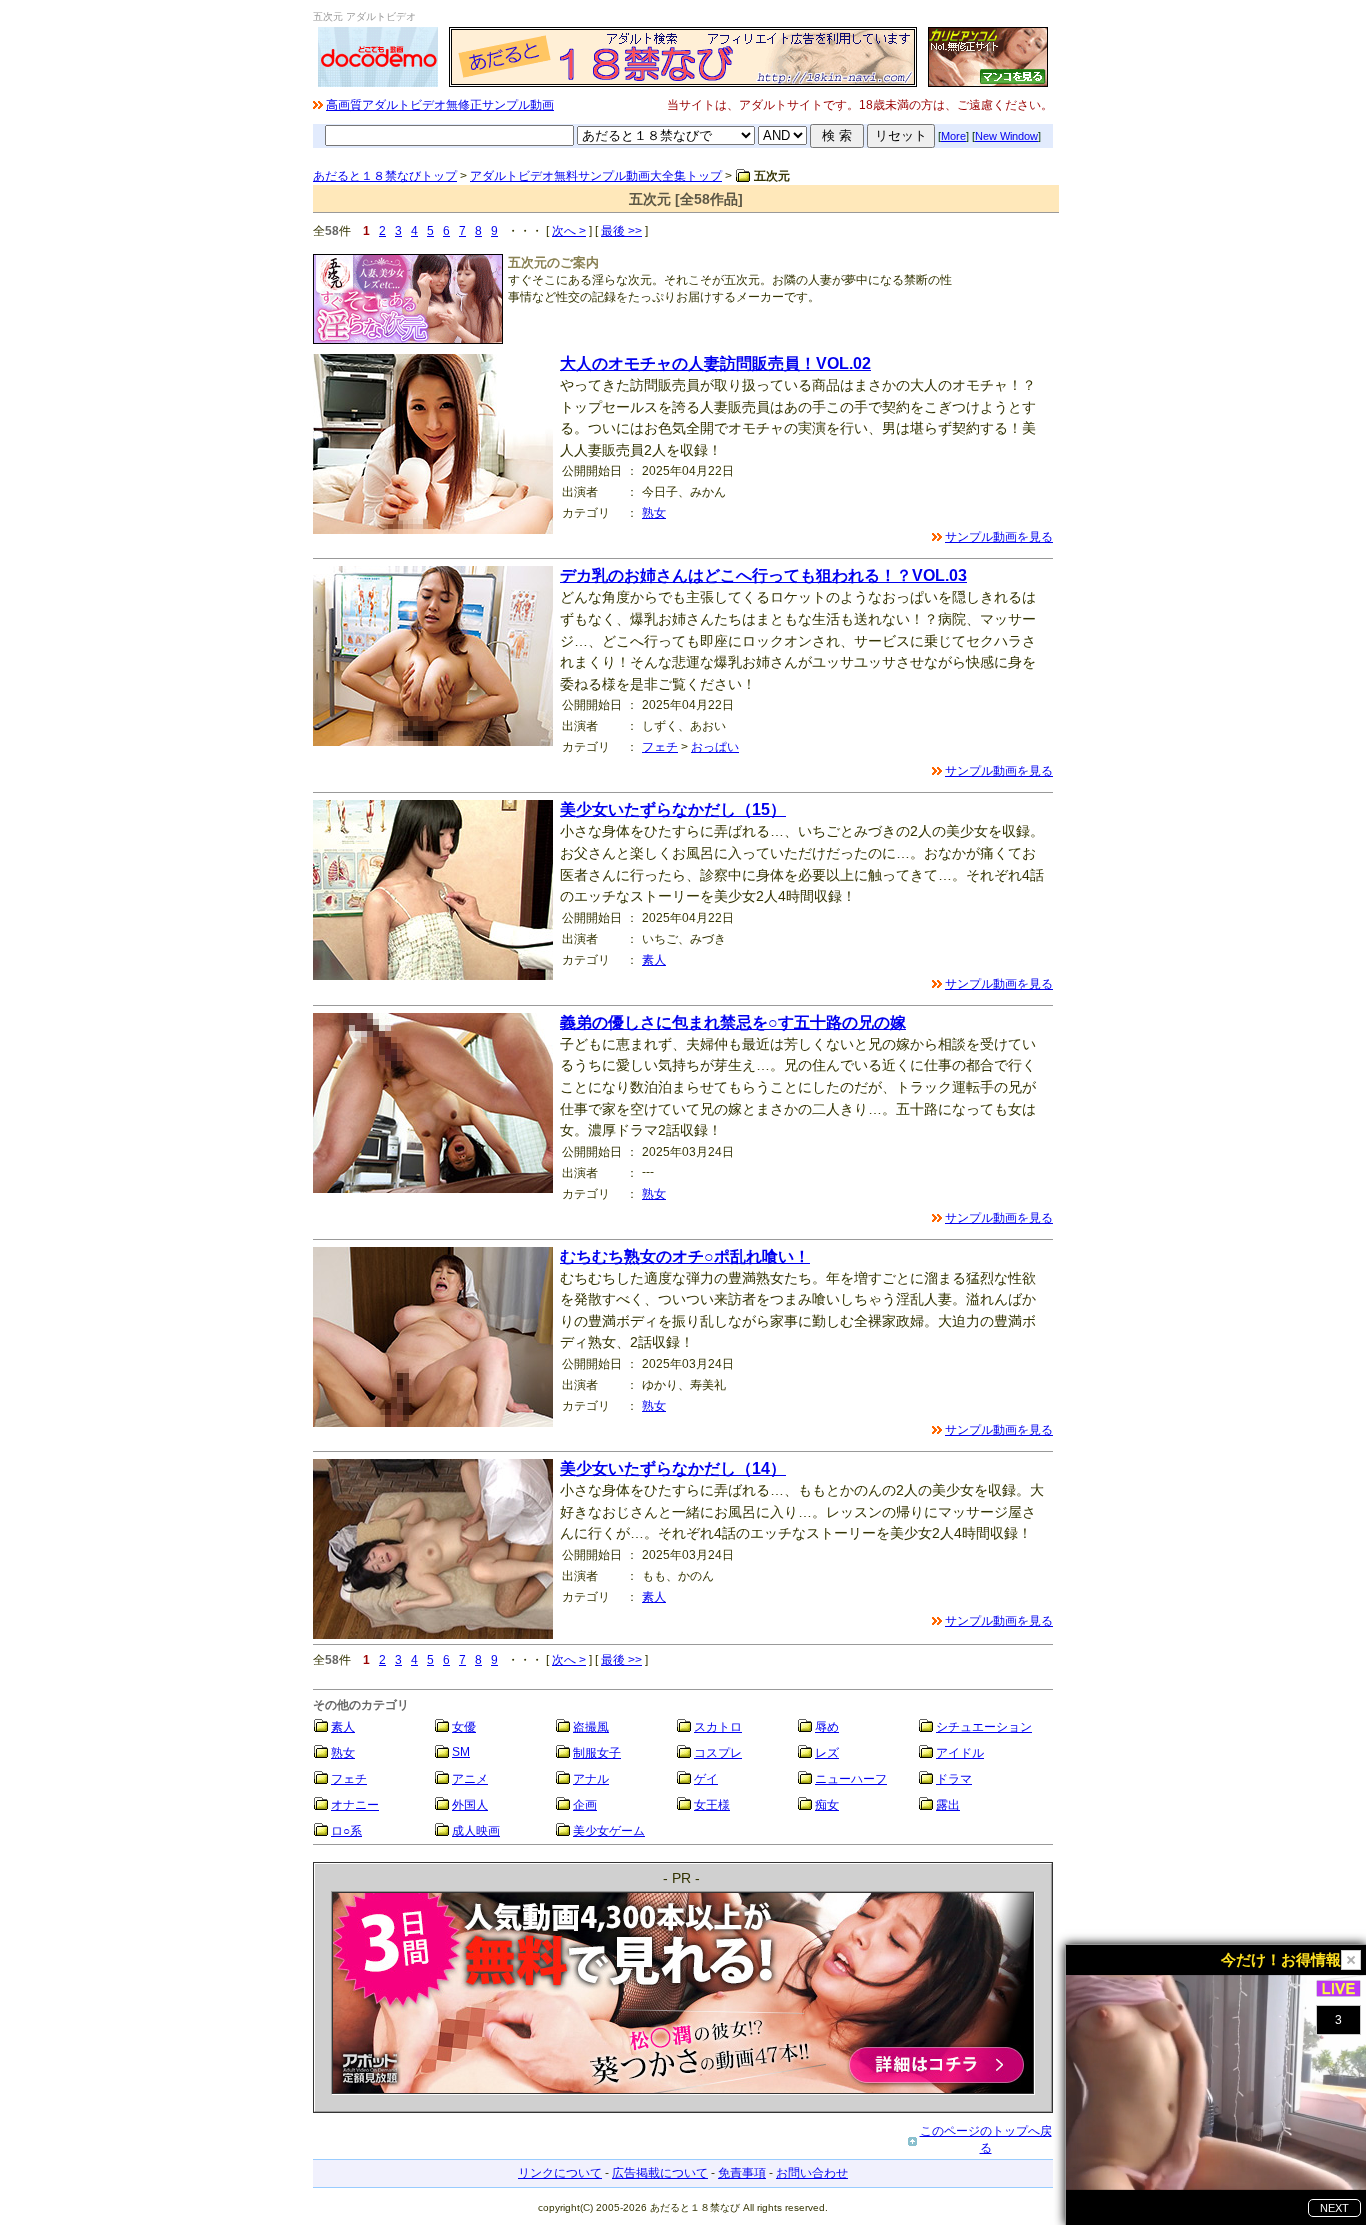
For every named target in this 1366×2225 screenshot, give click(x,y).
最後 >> (621, 231)
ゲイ (706, 1779)
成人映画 (476, 1831)
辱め (827, 1727)
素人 (654, 960)
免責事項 (742, 2173)
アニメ (470, 1779)
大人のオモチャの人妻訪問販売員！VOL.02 (715, 363)
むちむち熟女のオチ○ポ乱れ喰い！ (685, 1256)
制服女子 (597, 1753)
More (953, 136)
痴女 (827, 1805)
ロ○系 (346, 1831)
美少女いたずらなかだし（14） (673, 1468)
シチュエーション (984, 1727)
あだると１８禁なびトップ (385, 176)
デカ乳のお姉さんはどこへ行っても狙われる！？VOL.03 (763, 575)
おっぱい (715, 747)
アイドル (960, 1753)
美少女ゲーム (609, 1831)
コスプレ (718, 1753)
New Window (1006, 136)
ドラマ (954, 1779)
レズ (827, 1753)
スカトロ (718, 1727)
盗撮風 (591, 1727)
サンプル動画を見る (999, 537)
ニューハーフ (851, 1779)
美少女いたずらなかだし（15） (673, 809)
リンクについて (560, 2173)
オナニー (355, 1805)
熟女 (654, 513)
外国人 (470, 1805)
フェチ (660, 747)
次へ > (569, 231)
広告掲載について (660, 2173)
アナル (591, 1779)
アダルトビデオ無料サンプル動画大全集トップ (596, 176)
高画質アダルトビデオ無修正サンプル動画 (440, 105)
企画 (585, 1805)
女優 (464, 1727)
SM (461, 1752)
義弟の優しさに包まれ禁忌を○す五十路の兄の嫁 (733, 1022)
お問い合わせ (812, 2173)
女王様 (712, 1805)
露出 (948, 1805)
